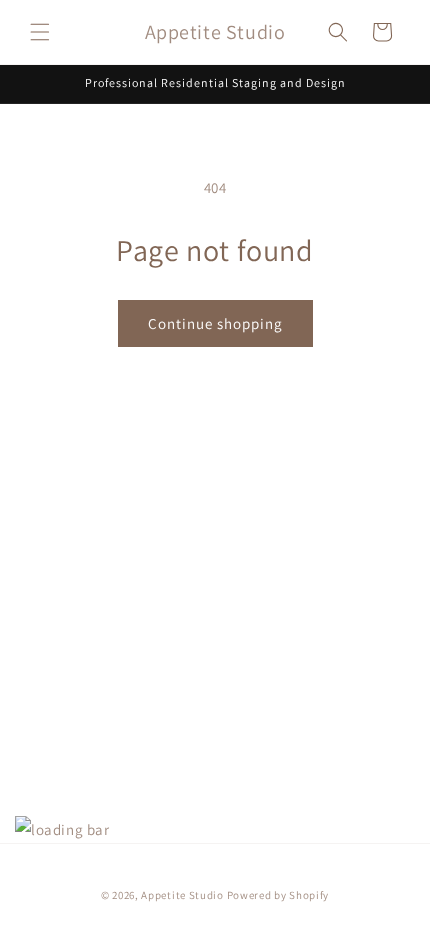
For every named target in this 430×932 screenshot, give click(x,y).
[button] (40, 32)
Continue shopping (215, 323)
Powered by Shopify (278, 895)
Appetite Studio (182, 895)
